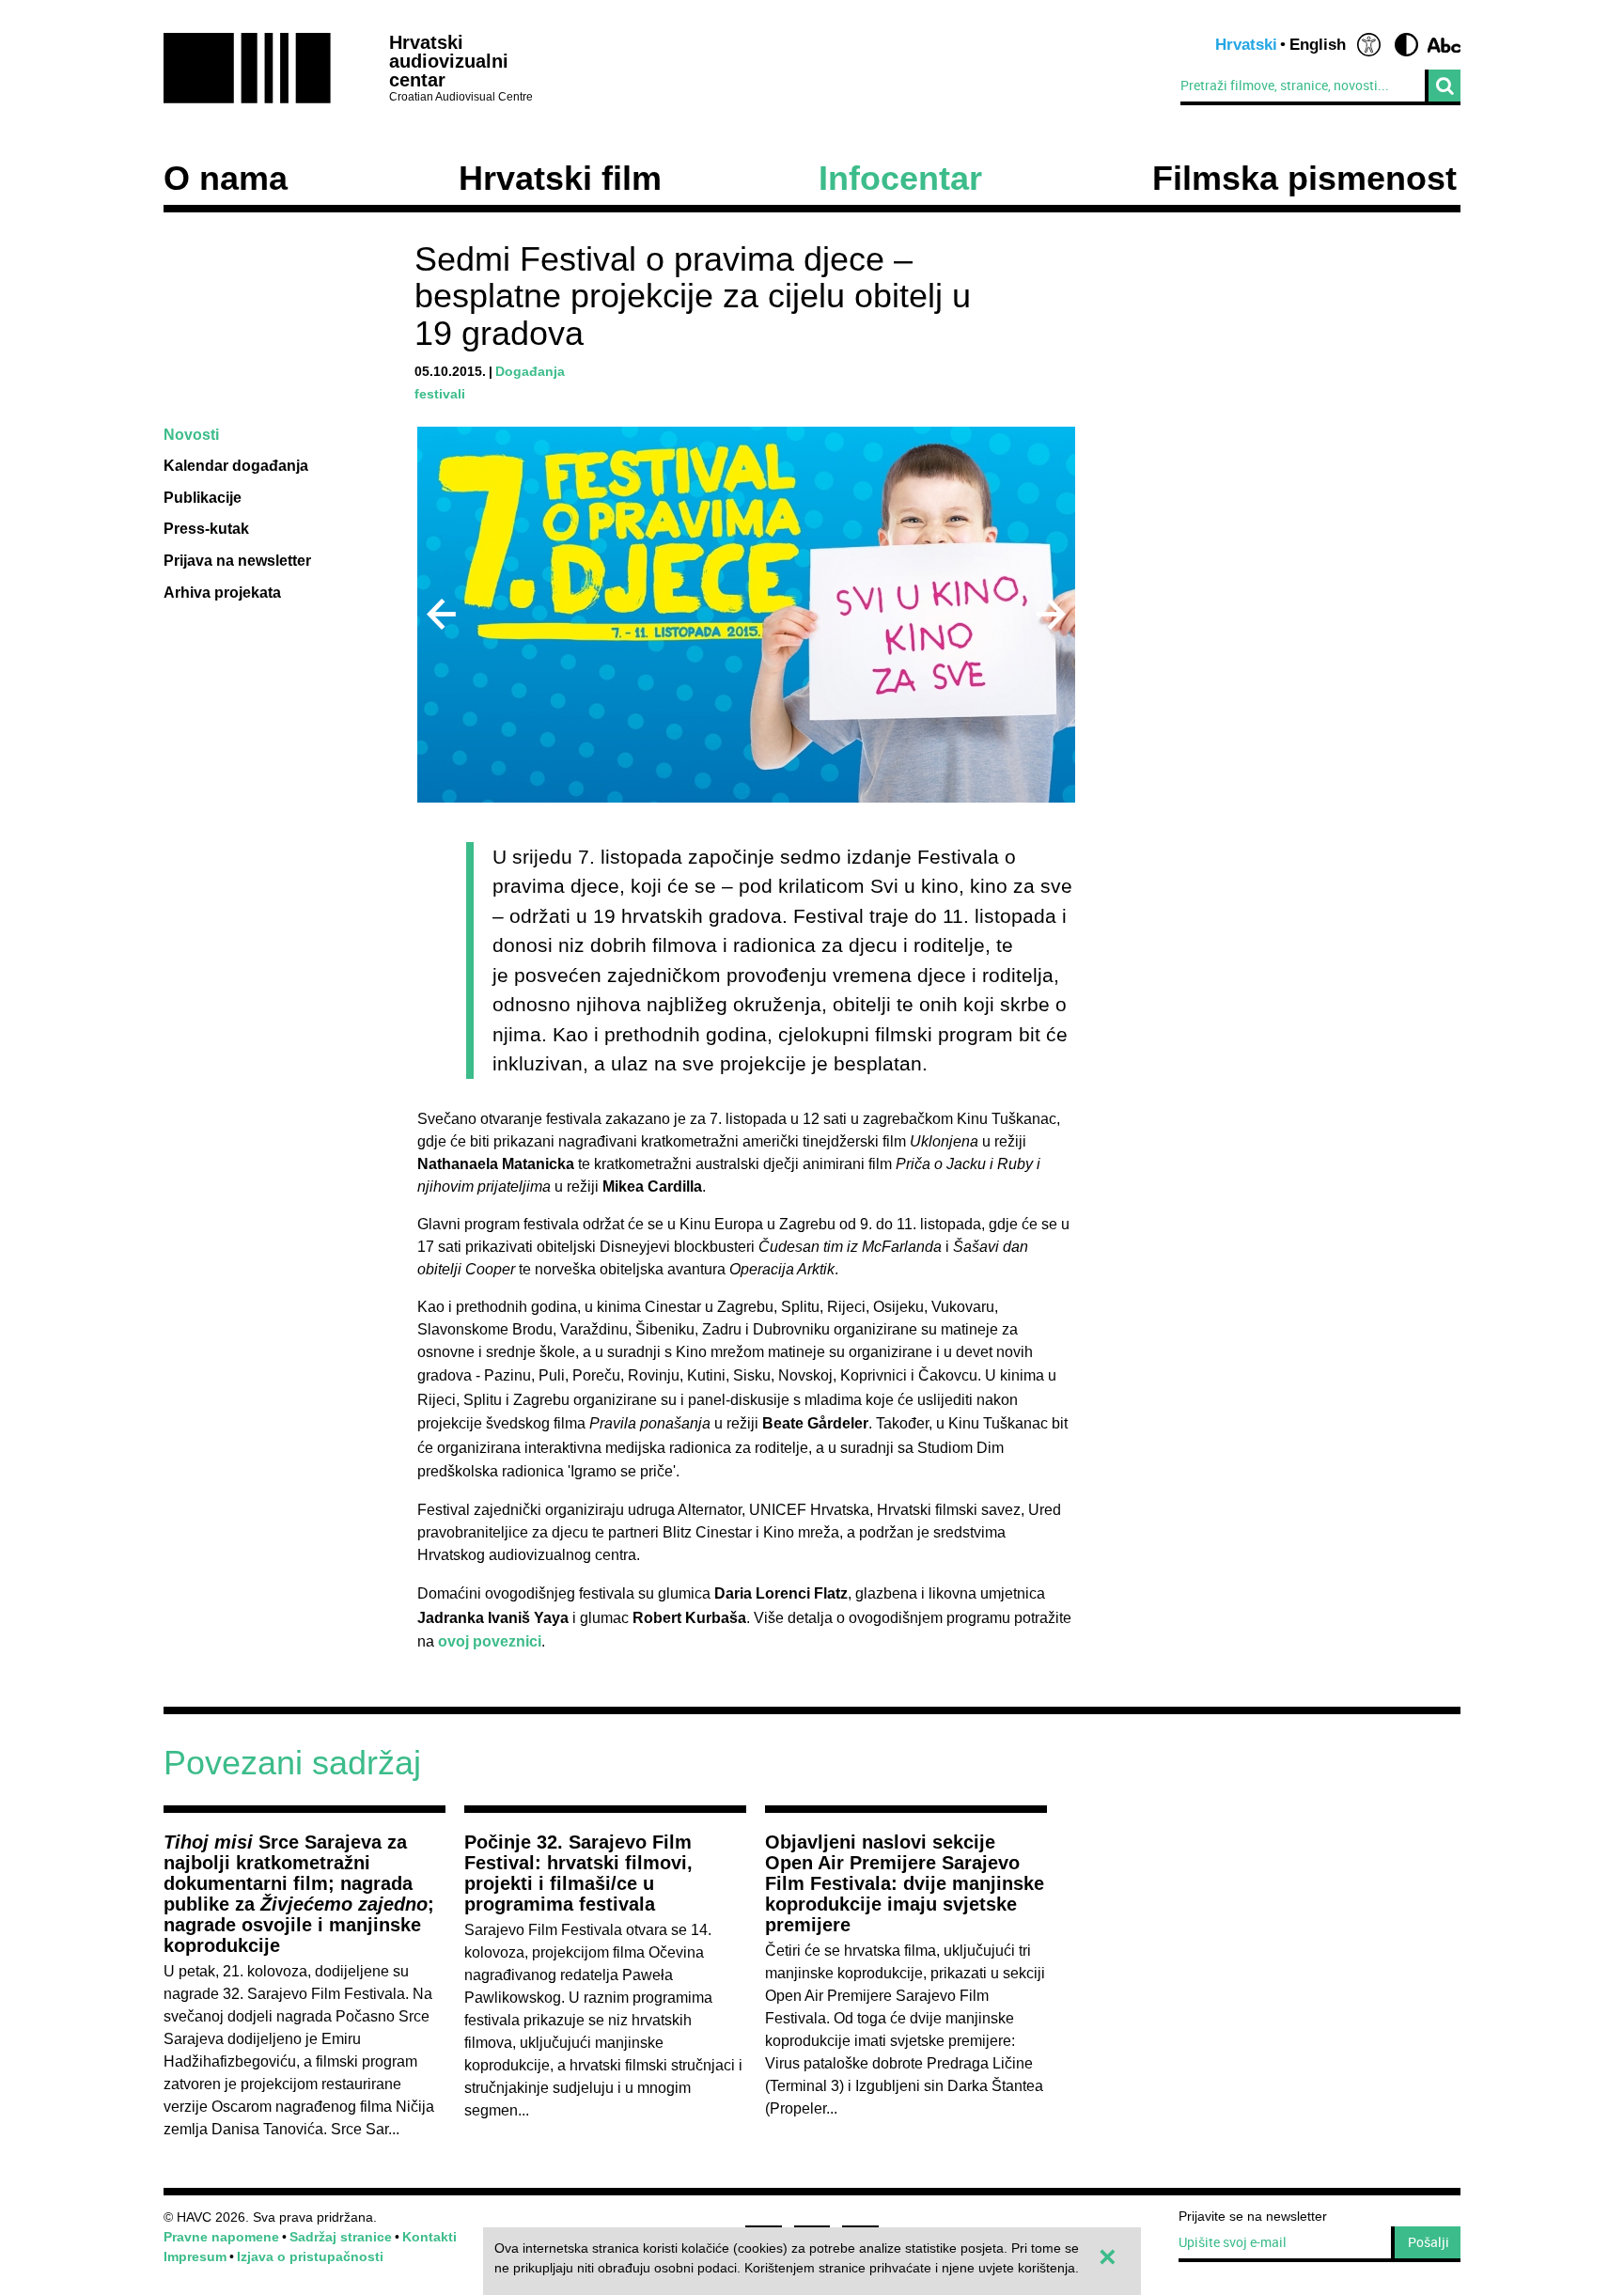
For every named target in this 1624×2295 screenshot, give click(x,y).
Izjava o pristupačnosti (310, 2256)
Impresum (195, 2256)
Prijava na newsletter (237, 561)
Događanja (530, 371)
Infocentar (900, 179)
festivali (440, 394)
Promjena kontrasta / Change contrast (1406, 45)
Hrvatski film (560, 179)
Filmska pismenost (1304, 179)
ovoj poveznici (490, 1641)
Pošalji (1429, 2242)
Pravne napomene (221, 2237)
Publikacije (203, 498)
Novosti (191, 435)
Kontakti (429, 2237)
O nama (226, 179)
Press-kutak (206, 529)
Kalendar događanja (236, 466)
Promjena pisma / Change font (1444, 45)
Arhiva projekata (222, 593)
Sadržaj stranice (341, 2237)
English (1318, 45)
